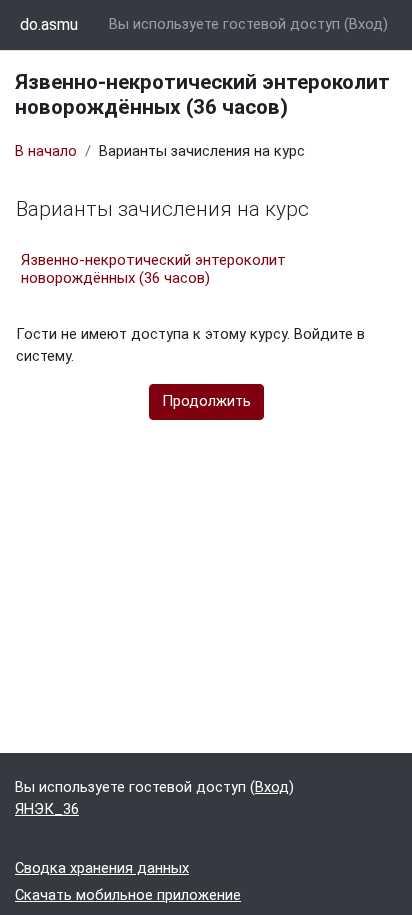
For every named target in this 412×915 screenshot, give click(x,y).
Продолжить (206, 401)
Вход (366, 24)
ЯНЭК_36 (47, 809)
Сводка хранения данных (102, 868)
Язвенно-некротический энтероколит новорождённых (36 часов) (153, 269)
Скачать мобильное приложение (128, 895)
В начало (46, 151)
